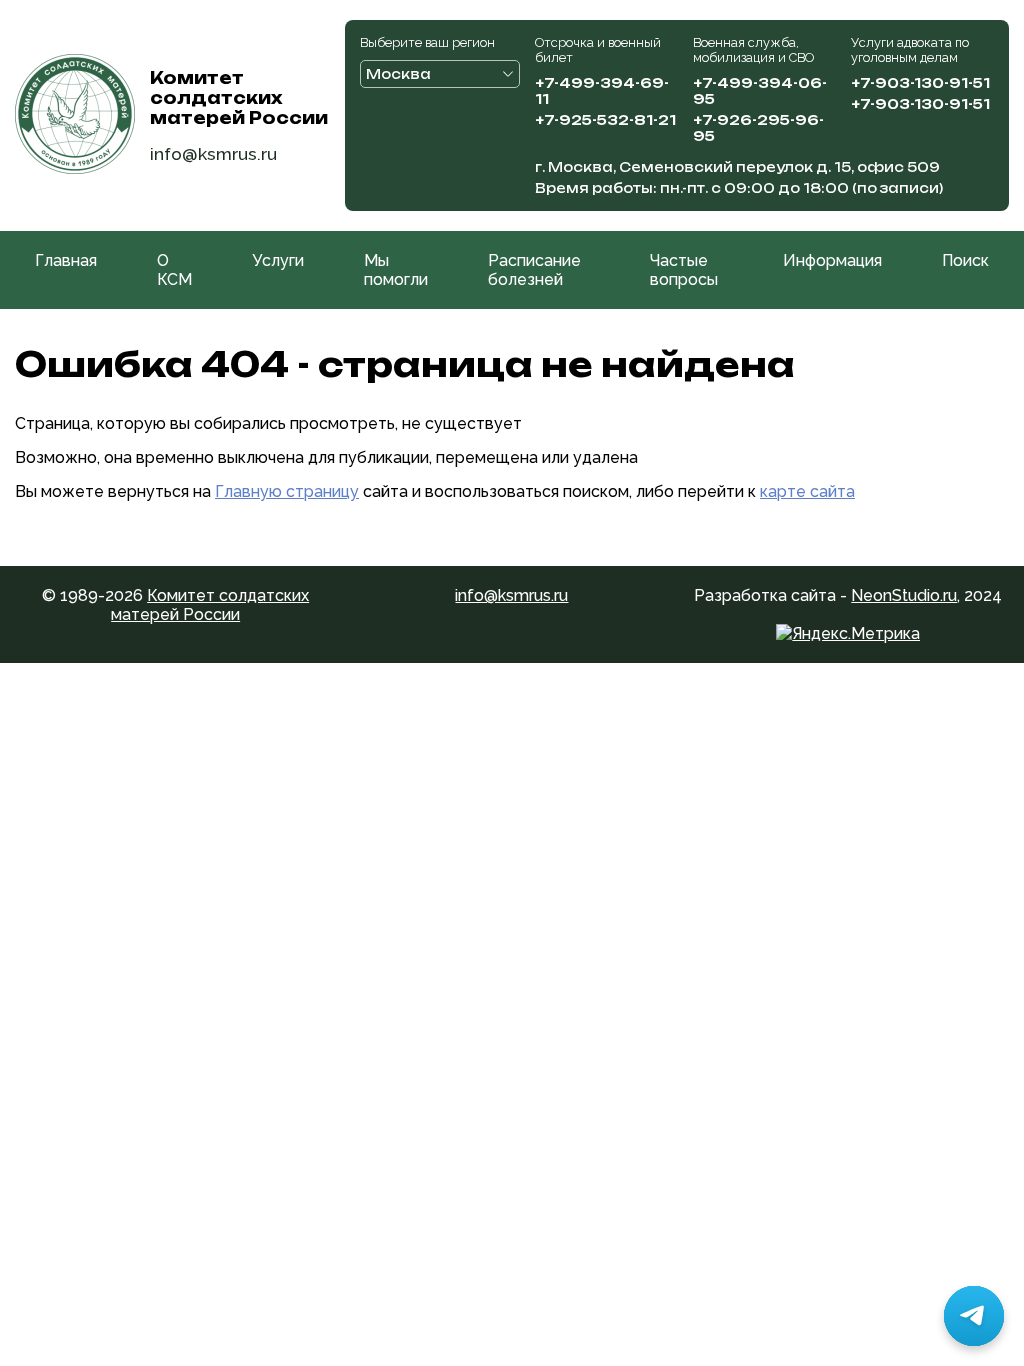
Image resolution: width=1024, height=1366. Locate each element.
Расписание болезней (534, 270)
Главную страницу (287, 491)
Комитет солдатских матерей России (210, 605)
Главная (66, 260)
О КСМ (174, 270)
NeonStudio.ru (904, 595)
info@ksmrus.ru (213, 153)
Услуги (278, 260)
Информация (832, 260)
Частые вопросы (684, 270)
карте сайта (807, 491)
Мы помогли (396, 270)
